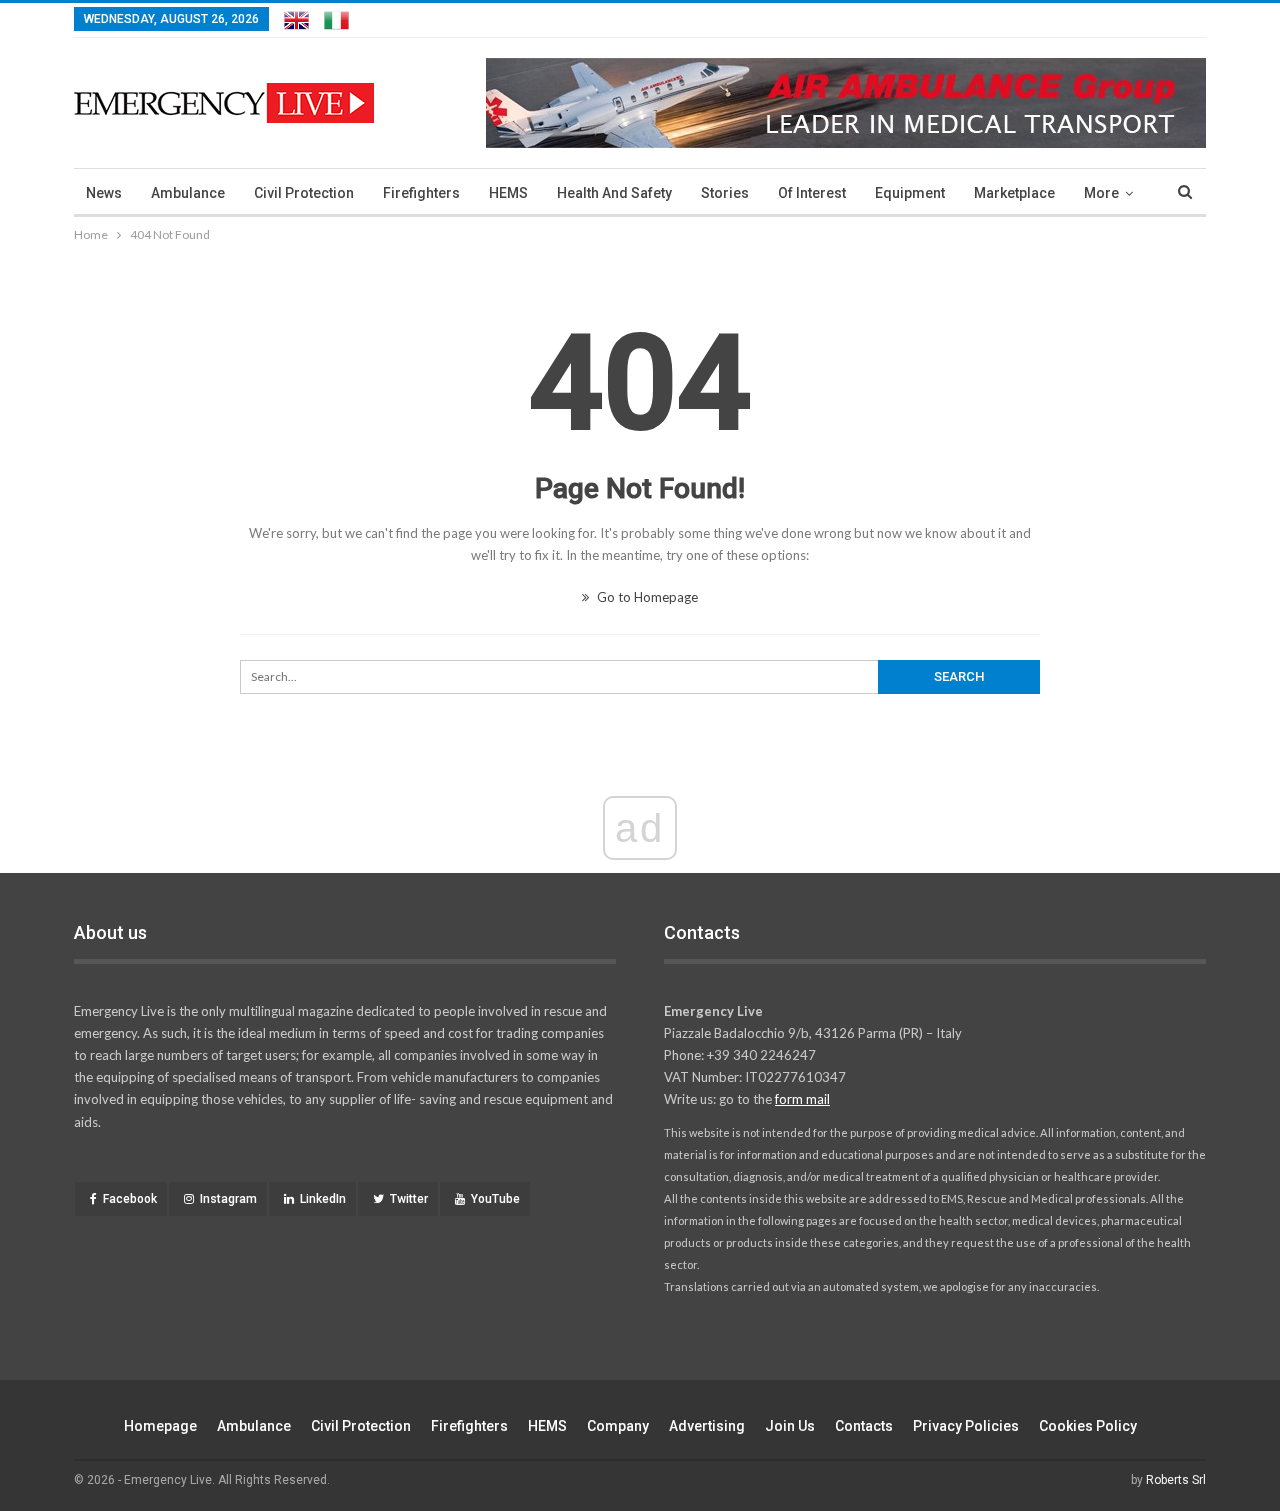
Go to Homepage (646, 597)
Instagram (228, 1199)
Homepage (160, 1426)
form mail (802, 1099)
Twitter (409, 1199)
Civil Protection (304, 193)
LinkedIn (323, 1199)
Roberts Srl (1176, 1480)
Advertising (707, 1426)
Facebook (130, 1199)
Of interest (812, 193)
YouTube (495, 1199)
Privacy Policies (966, 1426)
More (1101, 193)
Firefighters (421, 193)
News (104, 193)
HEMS (508, 193)
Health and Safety (614, 193)
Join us (790, 1426)
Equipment (910, 193)
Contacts (864, 1426)
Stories (725, 193)
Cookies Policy (1088, 1426)
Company (618, 1426)
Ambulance (188, 193)
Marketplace (1014, 193)
